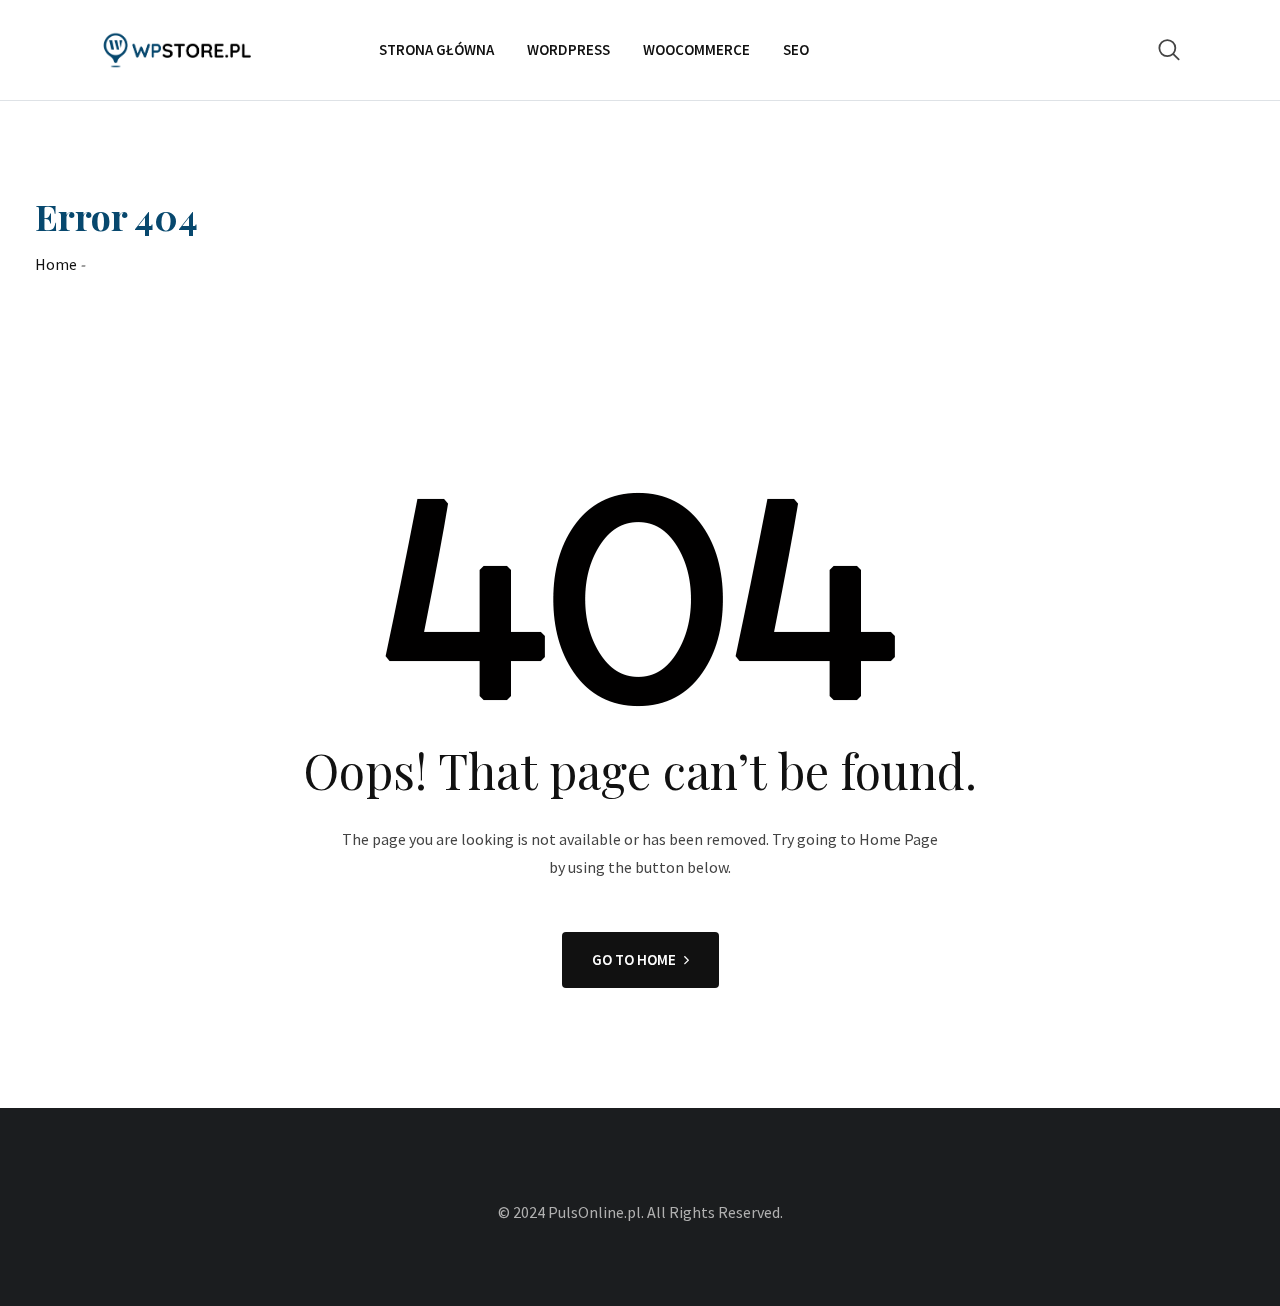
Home (56, 264)
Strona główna (436, 49)
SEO (796, 49)
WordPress (568, 49)
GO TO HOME (634, 959)
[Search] (1169, 49)
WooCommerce (696, 49)
